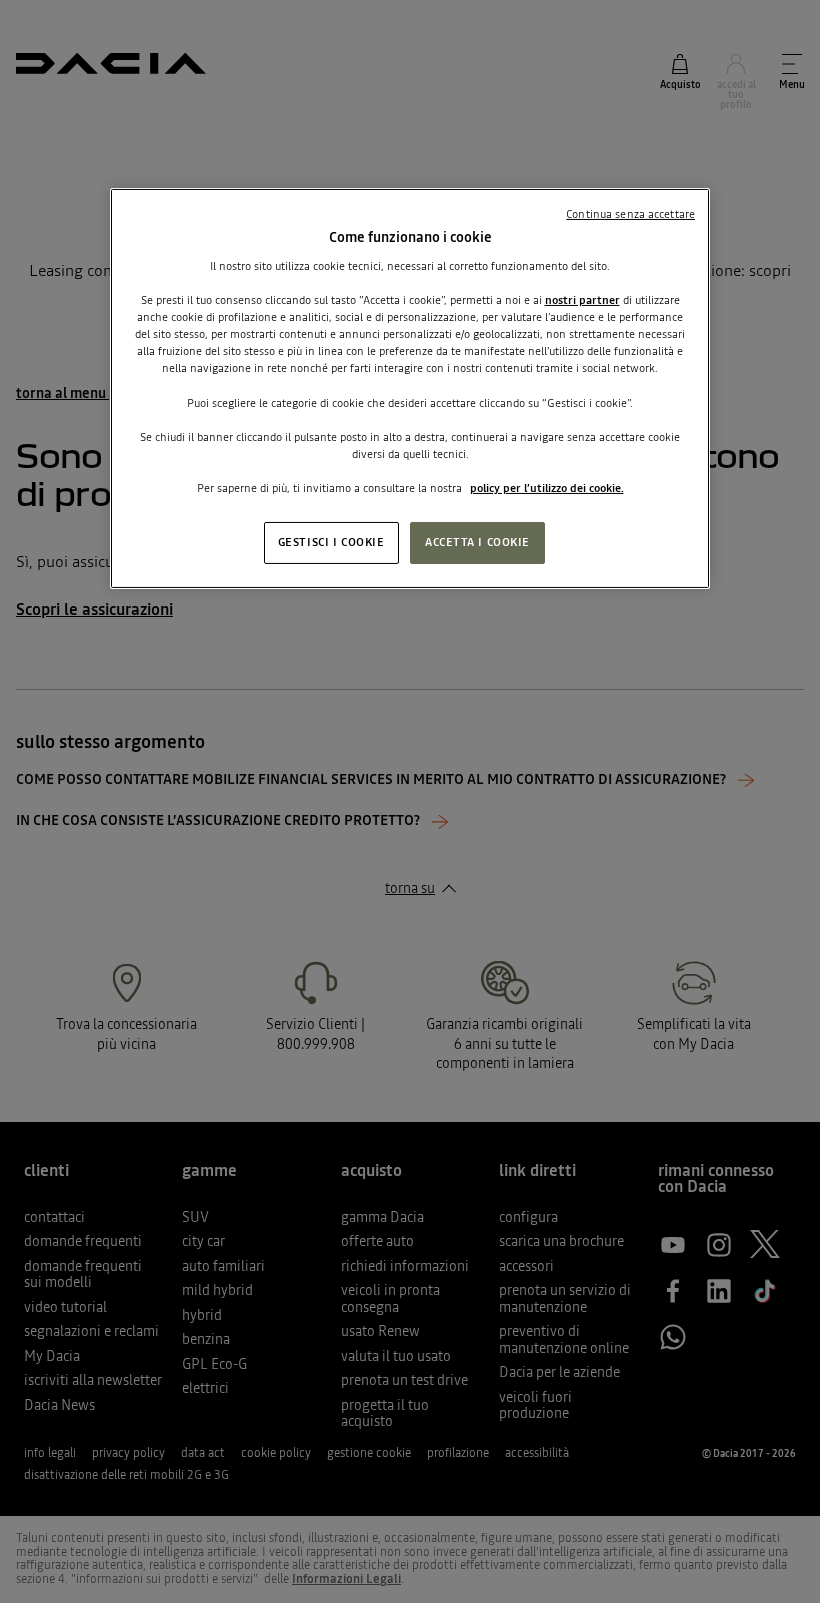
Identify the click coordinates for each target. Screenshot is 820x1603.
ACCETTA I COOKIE (477, 542)
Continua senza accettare (630, 214)
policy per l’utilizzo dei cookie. (547, 488)
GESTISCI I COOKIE (331, 542)
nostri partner (582, 300)
